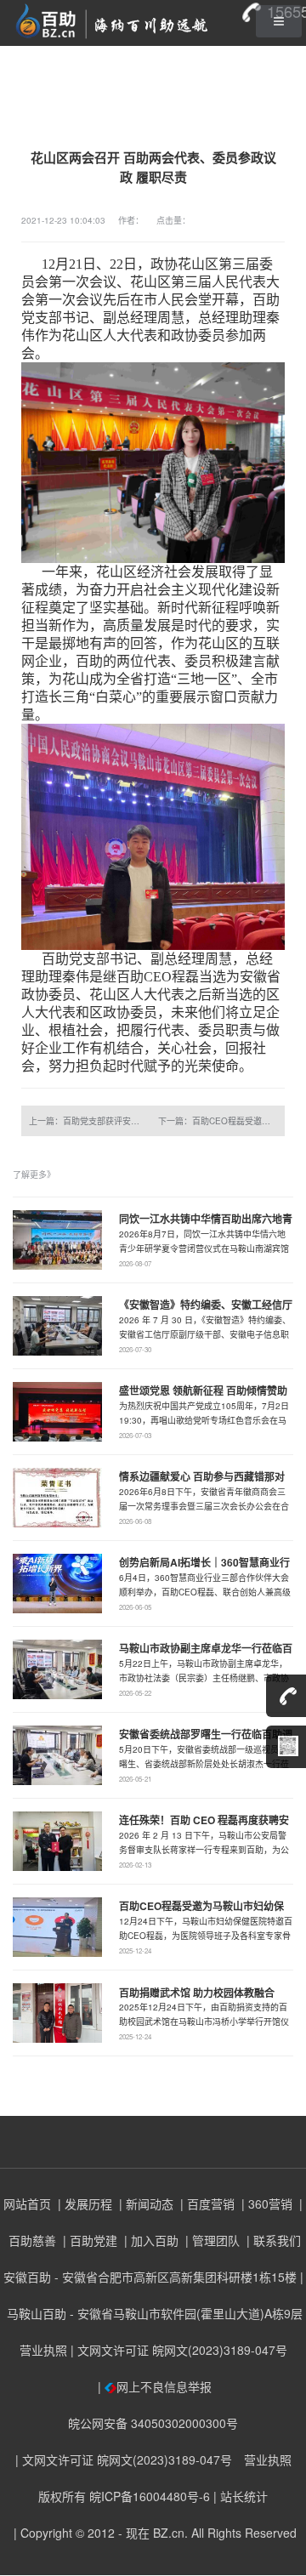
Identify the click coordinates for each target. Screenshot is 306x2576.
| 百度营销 (206, 2204)
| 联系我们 (272, 2240)
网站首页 (27, 2204)
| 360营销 (265, 2204)
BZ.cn (169, 2533)
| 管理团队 (211, 2240)
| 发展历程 (83, 2204)
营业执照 (43, 2350)
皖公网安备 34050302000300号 (153, 2423)
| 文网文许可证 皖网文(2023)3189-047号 (179, 2350)
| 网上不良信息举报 (153, 2386)
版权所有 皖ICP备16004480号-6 (124, 2496)
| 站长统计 (241, 2496)
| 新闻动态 (144, 2204)
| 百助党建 (88, 2240)
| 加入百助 (150, 2240)
